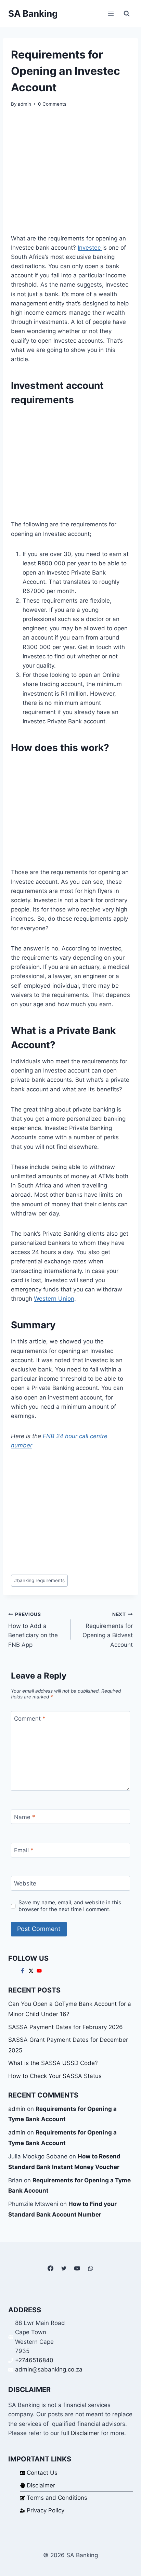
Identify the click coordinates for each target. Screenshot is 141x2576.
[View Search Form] (127, 14)
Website (25, 1883)
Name (25, 1817)
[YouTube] (77, 2268)
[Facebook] (50, 2268)
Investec (90, 248)
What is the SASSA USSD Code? (53, 2063)
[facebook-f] (23, 1971)
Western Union (54, 1299)
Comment (30, 1719)
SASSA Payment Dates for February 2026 (66, 2027)
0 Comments (52, 104)
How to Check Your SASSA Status (55, 2076)
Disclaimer (85, 2433)
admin (24, 104)
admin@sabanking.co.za (49, 2369)
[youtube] (40, 1971)
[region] (70, 463)
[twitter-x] (32, 1971)
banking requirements (39, 1580)
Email (24, 1850)
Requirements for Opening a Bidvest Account (108, 1630)
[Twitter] (64, 2268)
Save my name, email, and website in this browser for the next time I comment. (70, 1906)
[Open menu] (111, 14)
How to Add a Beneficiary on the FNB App (33, 1630)
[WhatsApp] (91, 2268)
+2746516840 (34, 2360)
